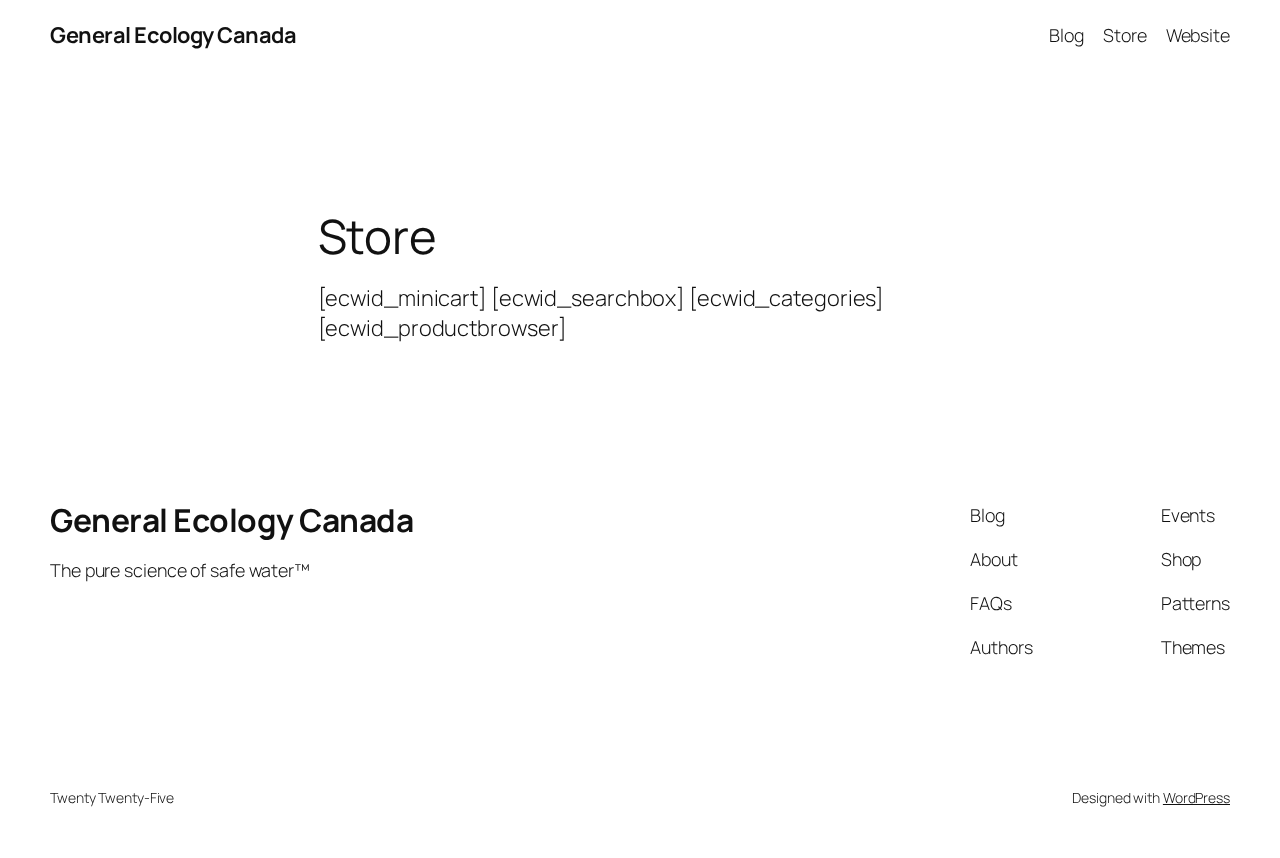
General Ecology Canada (173, 35)
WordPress (1196, 797)
